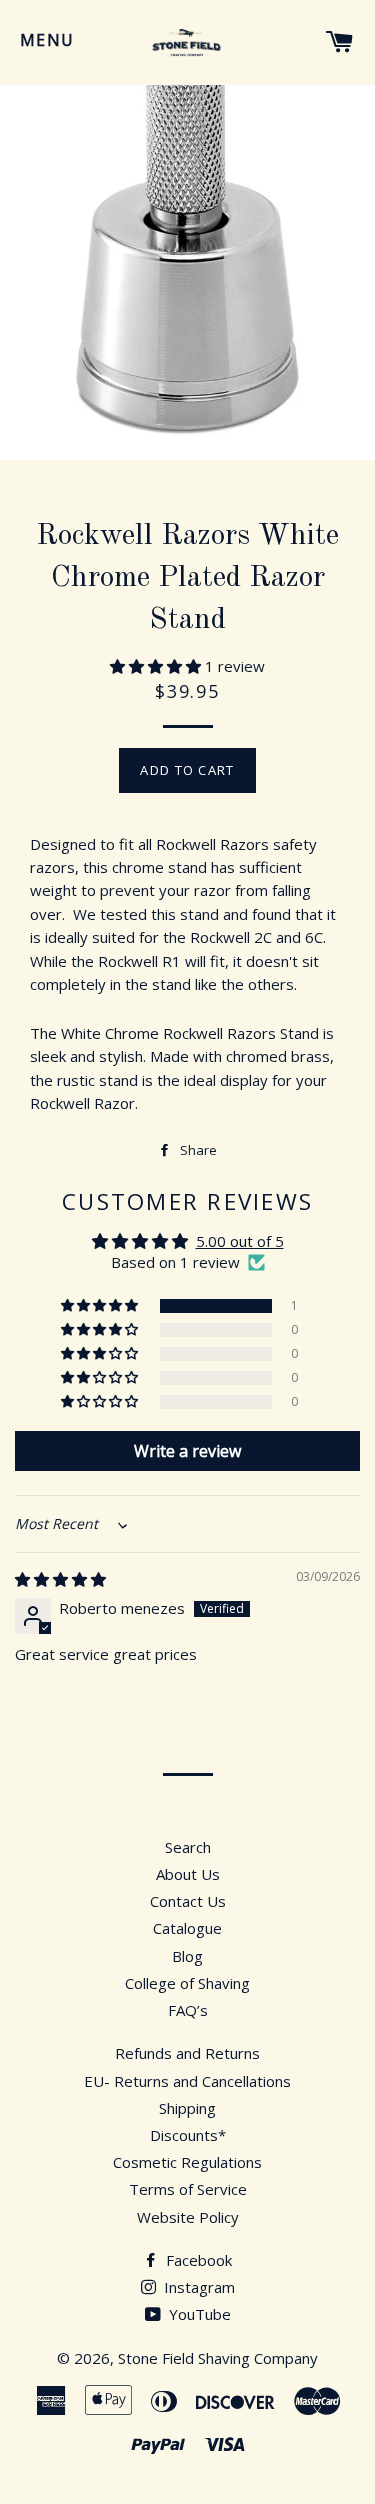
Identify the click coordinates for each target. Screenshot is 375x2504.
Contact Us (188, 1901)
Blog (187, 1956)
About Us (188, 1874)
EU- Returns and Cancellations (187, 2081)
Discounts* (188, 2135)
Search (188, 1847)
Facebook (197, 2260)
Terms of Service (188, 2189)
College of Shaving (187, 1983)
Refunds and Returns (187, 2053)
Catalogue (187, 1928)
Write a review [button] (187, 1451)
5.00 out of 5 (240, 1241)
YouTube (198, 2314)
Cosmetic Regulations (187, 2162)
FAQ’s (188, 2010)
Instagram (197, 2287)
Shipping (187, 2108)
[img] (60, 1579)
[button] (157, 666)
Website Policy (188, 2217)
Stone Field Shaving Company (218, 2358)
